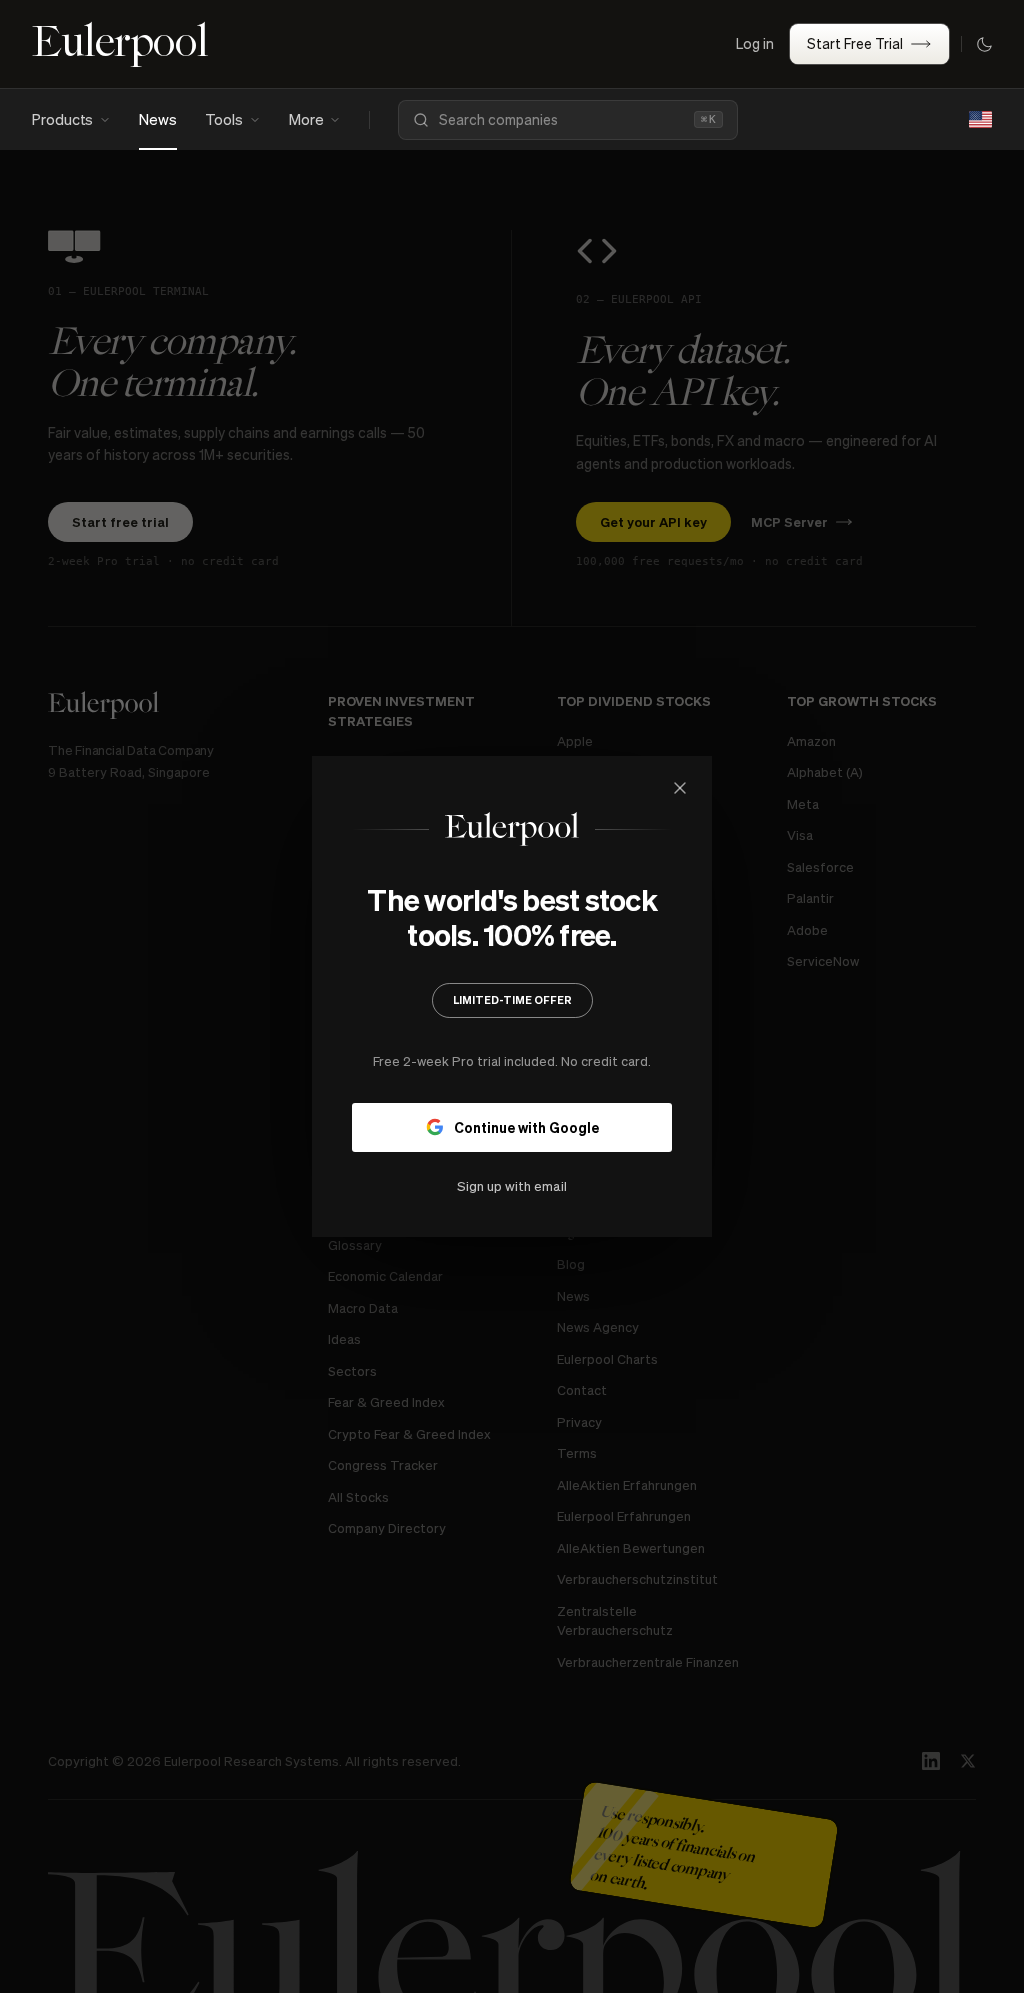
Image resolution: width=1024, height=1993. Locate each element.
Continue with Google (526, 1127)
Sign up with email (512, 1185)
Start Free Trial (855, 43)
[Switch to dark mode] (984, 44)
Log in (755, 43)
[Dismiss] (680, 788)
